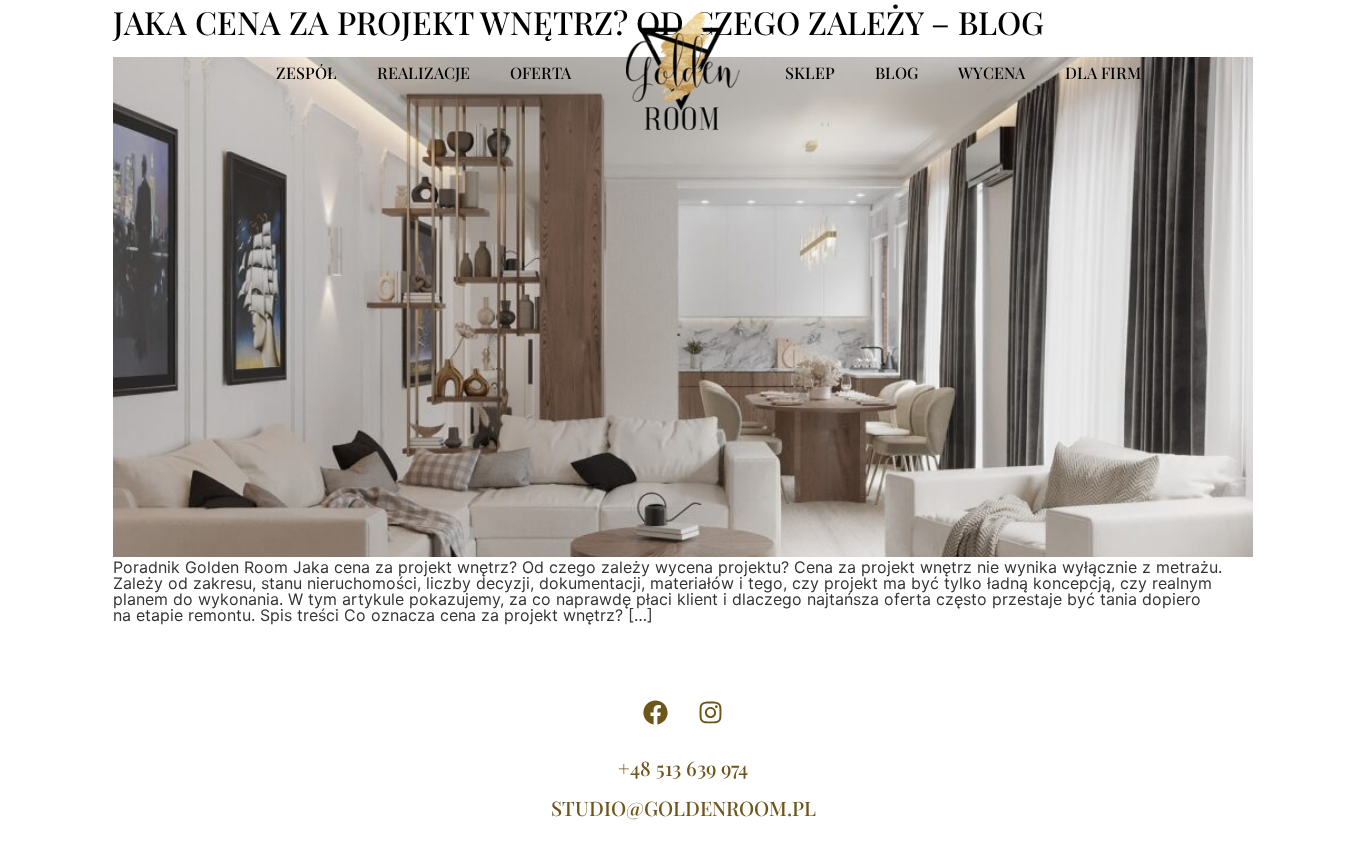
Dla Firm (1103, 72)
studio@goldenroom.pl (683, 807)
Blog (896, 72)
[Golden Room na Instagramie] (711, 713)
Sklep (810, 72)
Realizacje (423, 72)
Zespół (306, 72)
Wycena (991, 72)
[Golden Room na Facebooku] (656, 713)
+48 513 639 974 (683, 767)
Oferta (540, 72)
